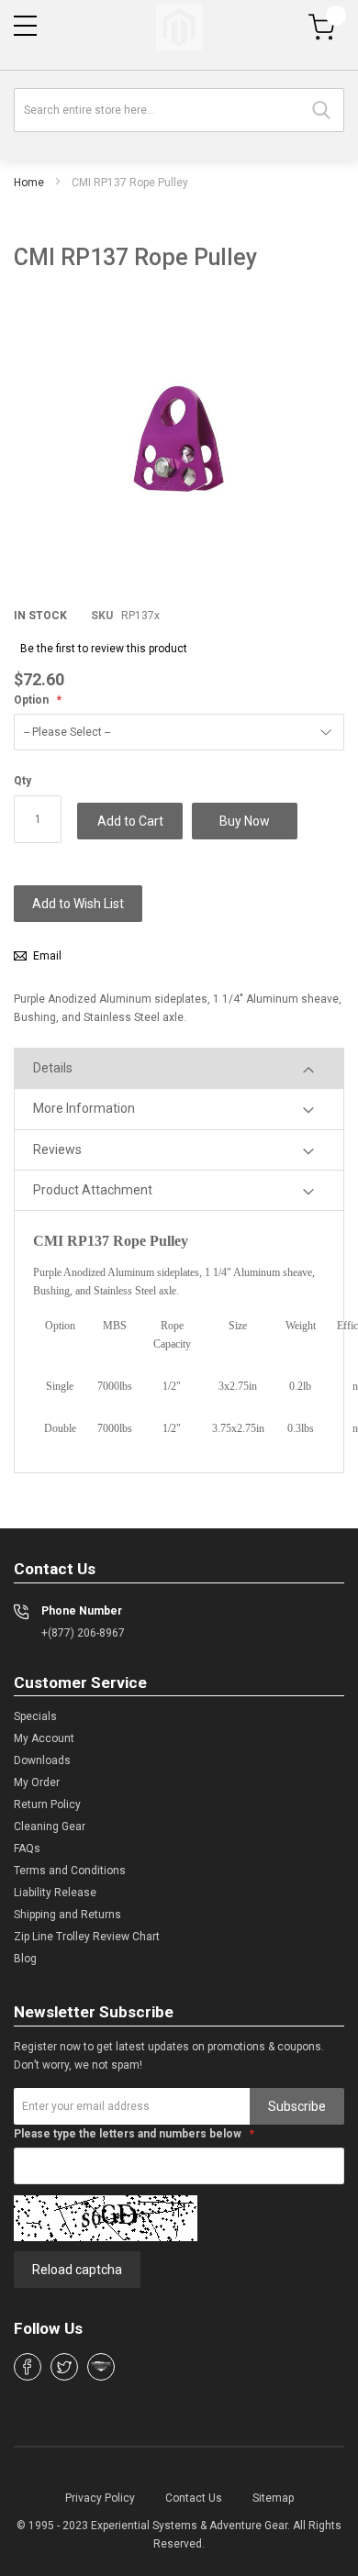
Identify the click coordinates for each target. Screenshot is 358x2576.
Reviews (57, 1149)
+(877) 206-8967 (83, 1633)
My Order (37, 1782)
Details (53, 1068)
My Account (44, 1738)
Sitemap (273, 2498)
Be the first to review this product (104, 649)
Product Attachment (93, 1190)
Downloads (42, 1760)
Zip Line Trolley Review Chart (87, 1937)
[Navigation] (25, 26)
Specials (35, 1716)
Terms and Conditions (70, 1871)
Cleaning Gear (50, 1827)
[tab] (179, 1068)
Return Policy (47, 1804)
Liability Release (55, 1893)
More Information (84, 1108)
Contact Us (194, 2498)
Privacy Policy (100, 2498)
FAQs (27, 1849)
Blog (25, 1959)
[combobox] (179, 110)
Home (29, 183)
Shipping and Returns (67, 1915)
